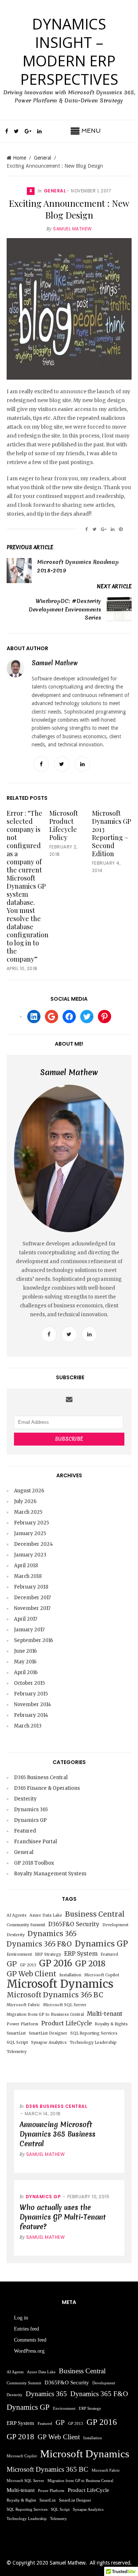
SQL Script (17, 2042)
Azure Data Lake (46, 1915)
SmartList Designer (48, 2033)
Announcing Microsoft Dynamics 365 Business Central (57, 2134)
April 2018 (26, 1566)
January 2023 (30, 1555)
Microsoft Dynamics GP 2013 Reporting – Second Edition (112, 833)
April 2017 (26, 1619)
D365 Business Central (41, 1777)
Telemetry (17, 2052)
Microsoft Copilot (102, 1975)
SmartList (16, 2033)
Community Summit (26, 1925)
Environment (19, 1954)
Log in (21, 2318)
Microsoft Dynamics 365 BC (55, 1995)
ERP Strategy (48, 1954)
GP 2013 (28, 1965)
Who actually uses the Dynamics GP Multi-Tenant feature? (63, 2217)
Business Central (95, 1914)
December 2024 (33, 1544)
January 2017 (29, 1630)
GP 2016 (56, 1963)
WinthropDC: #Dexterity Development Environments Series (65, 609)
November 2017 (32, 1608)
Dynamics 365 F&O (39, 1944)
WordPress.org (29, 2351)
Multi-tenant (105, 2014)
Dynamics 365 (31, 1810)
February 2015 (31, 1694)
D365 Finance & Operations (47, 1788)
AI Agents (17, 1915)
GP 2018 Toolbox (34, 1863)
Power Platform (22, 2024)
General (43, 158)
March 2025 (28, 1512)
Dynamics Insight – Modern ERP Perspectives (69, 51)
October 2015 (29, 1683)
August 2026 (29, 1491)
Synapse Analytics (49, 2042)
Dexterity (25, 1799)
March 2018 (28, 1576)
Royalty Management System (50, 1874)
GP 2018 (90, 1964)
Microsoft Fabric (23, 2005)
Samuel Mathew (72, 229)
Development (115, 1925)
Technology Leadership (93, 2042)
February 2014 (31, 1715)
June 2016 (25, 1651)
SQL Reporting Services (94, 2033)
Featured (25, 1831)
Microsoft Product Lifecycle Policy (64, 825)
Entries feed (26, 2329)
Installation (70, 1975)
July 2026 (25, 1501)
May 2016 (25, 1662)
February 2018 (31, 1587)
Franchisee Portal (36, 1842)
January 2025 (30, 1533)
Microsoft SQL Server (65, 2005)
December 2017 (32, 1598)
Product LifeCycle (67, 2023)
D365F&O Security (74, 1924)
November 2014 (33, 1704)
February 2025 (31, 1523)
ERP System (81, 1954)
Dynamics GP (30, 1820)
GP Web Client (31, 1974)
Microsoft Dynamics (60, 1984)
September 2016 (33, 1640)
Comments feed (30, 2340)
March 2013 (28, 1726)
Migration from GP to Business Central (45, 2014)
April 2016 (26, 1672)
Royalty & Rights (111, 2024)
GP (12, 1964)
